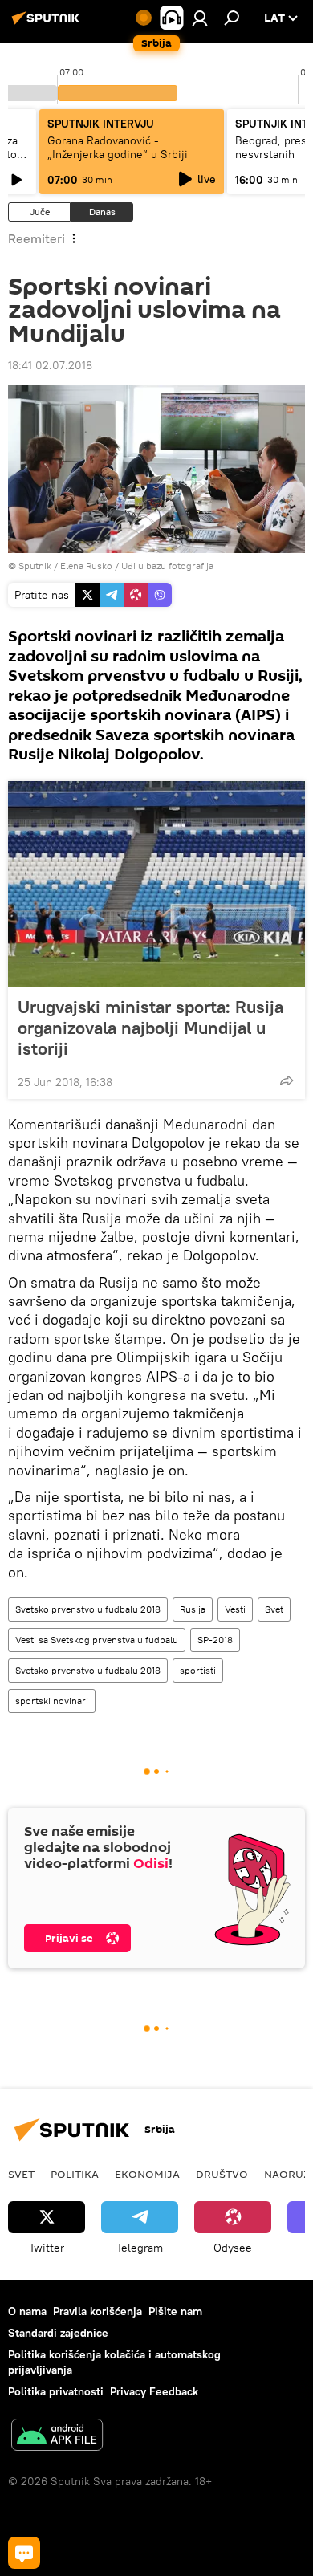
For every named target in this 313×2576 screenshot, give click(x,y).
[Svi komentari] (24, 2553)
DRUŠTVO (222, 2174)
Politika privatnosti (56, 2391)
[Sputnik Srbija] (48, 24)
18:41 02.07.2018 (50, 365)
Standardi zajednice (58, 2333)
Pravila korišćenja (98, 2311)
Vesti (235, 1609)
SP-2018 (215, 1640)
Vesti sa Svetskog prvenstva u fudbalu (97, 1640)
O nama (27, 2311)
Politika (75, 2174)
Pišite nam (175, 2311)
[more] (287, 1080)
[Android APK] (57, 2437)
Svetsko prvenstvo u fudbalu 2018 (88, 1609)
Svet (274, 1609)
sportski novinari (52, 1701)
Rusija (193, 1609)
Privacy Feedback (154, 2391)
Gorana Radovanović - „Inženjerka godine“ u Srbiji (118, 147)
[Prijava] (200, 18)
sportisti (198, 1670)
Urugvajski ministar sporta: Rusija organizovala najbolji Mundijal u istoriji (150, 1028)
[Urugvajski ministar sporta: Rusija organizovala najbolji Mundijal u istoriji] (156, 884)
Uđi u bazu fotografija (167, 566)
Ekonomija (147, 2174)
